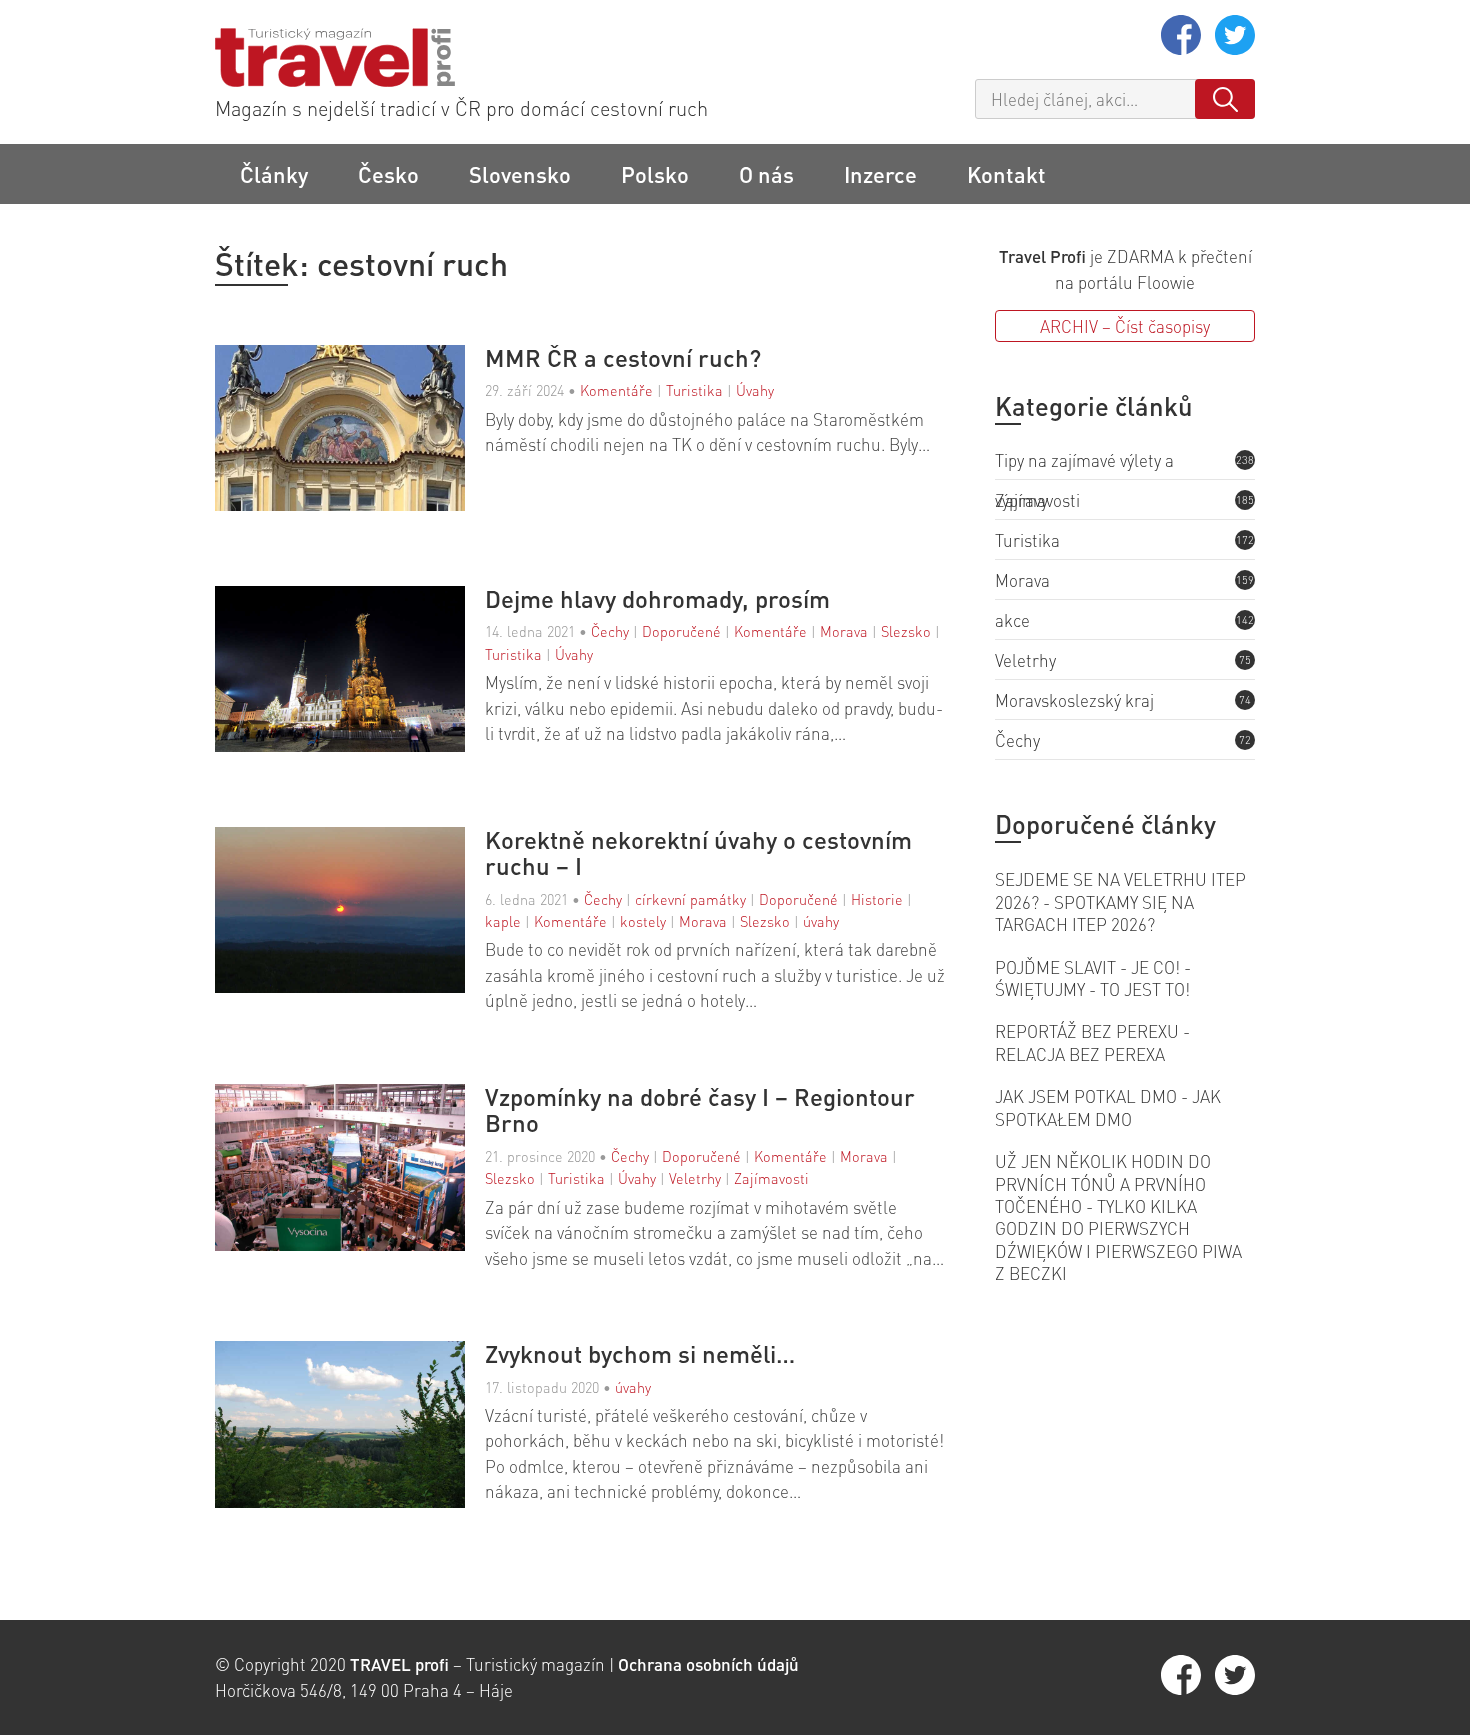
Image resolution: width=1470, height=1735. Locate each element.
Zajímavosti (771, 1178)
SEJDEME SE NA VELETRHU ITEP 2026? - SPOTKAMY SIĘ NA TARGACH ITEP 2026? (1120, 901)
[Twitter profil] (1235, 48)
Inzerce (880, 174)
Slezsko (906, 631)
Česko (388, 174)
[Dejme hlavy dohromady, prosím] (350, 671)
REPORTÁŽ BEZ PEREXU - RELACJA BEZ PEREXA (1092, 1042)
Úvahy (755, 390)
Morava (844, 631)
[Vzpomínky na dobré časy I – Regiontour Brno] (350, 1177)
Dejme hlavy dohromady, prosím (657, 599)
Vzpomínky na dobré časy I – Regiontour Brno (700, 1110)
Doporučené (681, 631)
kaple (503, 921)
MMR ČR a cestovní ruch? (623, 358)
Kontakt (1006, 174)
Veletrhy (695, 1178)
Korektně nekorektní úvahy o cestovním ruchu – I (698, 853)
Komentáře (616, 390)
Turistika (694, 390)
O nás (766, 174)
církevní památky (690, 899)
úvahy (821, 921)
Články (274, 174)
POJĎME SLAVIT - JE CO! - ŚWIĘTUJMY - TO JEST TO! (1093, 978)
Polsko (655, 174)
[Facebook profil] (1183, 48)
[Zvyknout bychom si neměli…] (350, 1426)
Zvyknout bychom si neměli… (640, 1354)
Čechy (610, 631)
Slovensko (520, 174)
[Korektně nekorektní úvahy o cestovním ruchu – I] (350, 920)
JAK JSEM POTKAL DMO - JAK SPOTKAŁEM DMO (1108, 1107)
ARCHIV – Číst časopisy (1125, 326)
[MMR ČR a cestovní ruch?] (350, 430)
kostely (643, 921)
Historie (877, 899)
